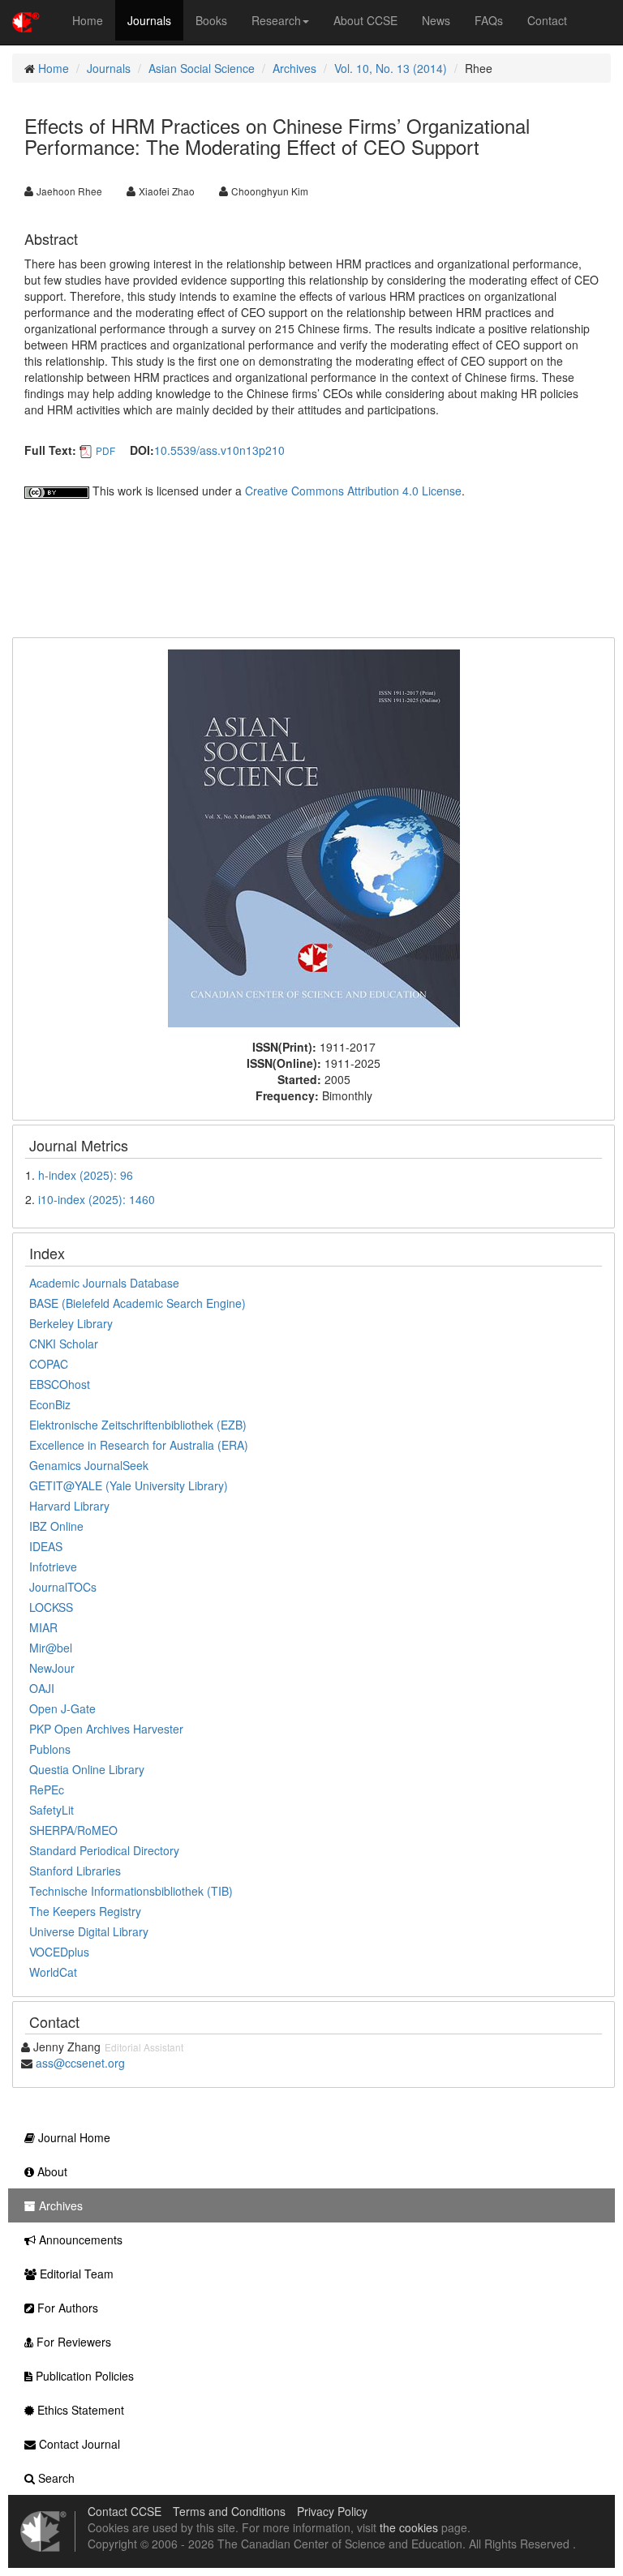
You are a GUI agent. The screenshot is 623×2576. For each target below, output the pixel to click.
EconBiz (50, 1404)
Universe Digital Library (89, 1931)
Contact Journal (78, 2444)
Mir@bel (51, 1648)
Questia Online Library (87, 1769)
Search (55, 2478)
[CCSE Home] (26, 20)
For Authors (66, 2308)
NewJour (52, 1668)
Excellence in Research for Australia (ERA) (139, 1445)
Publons (50, 1749)
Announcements (79, 2240)
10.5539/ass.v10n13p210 (219, 450)
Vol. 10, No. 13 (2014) (391, 68)
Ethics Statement (79, 2410)
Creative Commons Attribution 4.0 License (353, 491)
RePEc (47, 1789)
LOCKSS (51, 1607)
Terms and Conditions (229, 2511)
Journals (149, 20)
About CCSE (365, 20)
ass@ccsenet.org (80, 2063)
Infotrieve (53, 1567)
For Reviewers (72, 2342)
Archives (294, 68)
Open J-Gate (62, 1708)
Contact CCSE (125, 2511)
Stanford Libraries (75, 1871)
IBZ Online (56, 1526)
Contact (547, 20)
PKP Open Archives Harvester (106, 1729)
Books (211, 20)
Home (88, 20)
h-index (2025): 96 (86, 1175)
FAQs (489, 20)
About (51, 2171)
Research (276, 20)
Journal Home (73, 2137)
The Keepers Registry (85, 1911)
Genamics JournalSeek (89, 1465)
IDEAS (46, 1546)
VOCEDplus (59, 1952)
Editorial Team (75, 2274)
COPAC (49, 1364)
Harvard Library (69, 1506)
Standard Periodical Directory (104, 1850)
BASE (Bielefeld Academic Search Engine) (137, 1303)
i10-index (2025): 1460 (97, 1199)
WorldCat (53, 1972)
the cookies (409, 2527)
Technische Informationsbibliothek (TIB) (131, 1891)
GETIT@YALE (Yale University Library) (129, 1485)
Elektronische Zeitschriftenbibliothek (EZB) (138, 1425)
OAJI (42, 1688)
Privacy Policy (332, 2511)
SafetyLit (52, 1810)
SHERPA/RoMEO (73, 1830)
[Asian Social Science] (314, 837)
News (436, 20)
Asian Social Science (202, 68)
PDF (105, 450)
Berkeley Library (71, 1323)
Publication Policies (83, 2376)
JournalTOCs (63, 1587)
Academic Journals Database (104, 1283)
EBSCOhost (60, 1384)
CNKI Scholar (64, 1344)
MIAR (43, 1627)
